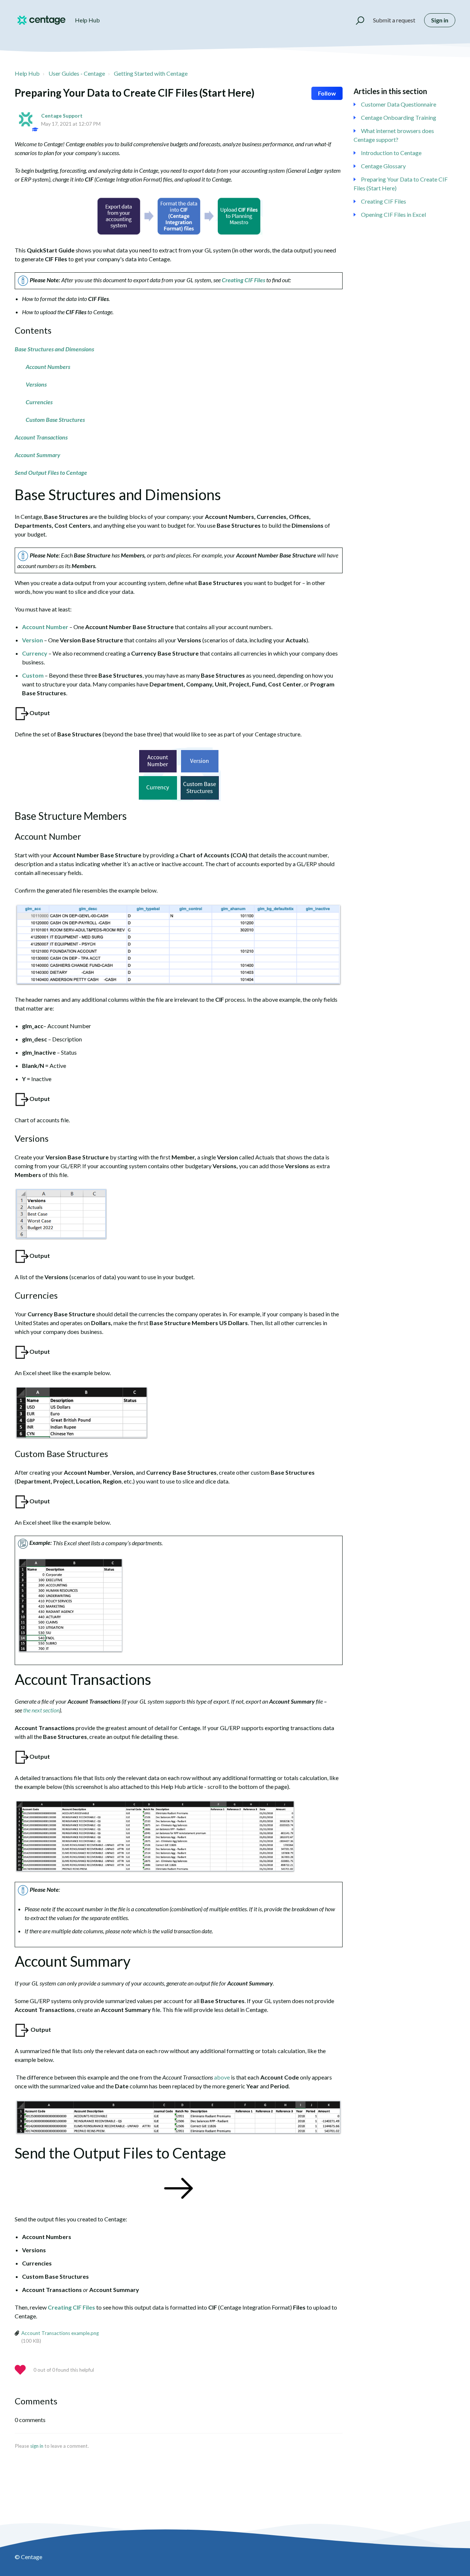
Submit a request (394, 20)
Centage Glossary (383, 166)
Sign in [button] (440, 20)
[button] (357, 20)
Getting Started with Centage (151, 73)
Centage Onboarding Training (399, 117)
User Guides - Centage (77, 73)
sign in (37, 2446)
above (222, 2077)
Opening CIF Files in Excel (393, 214)
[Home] (41, 20)
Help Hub (27, 73)
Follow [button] (327, 93)
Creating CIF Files (384, 201)
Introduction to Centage (391, 153)
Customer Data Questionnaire (399, 104)
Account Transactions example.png (60, 2333)
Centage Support (62, 116)
